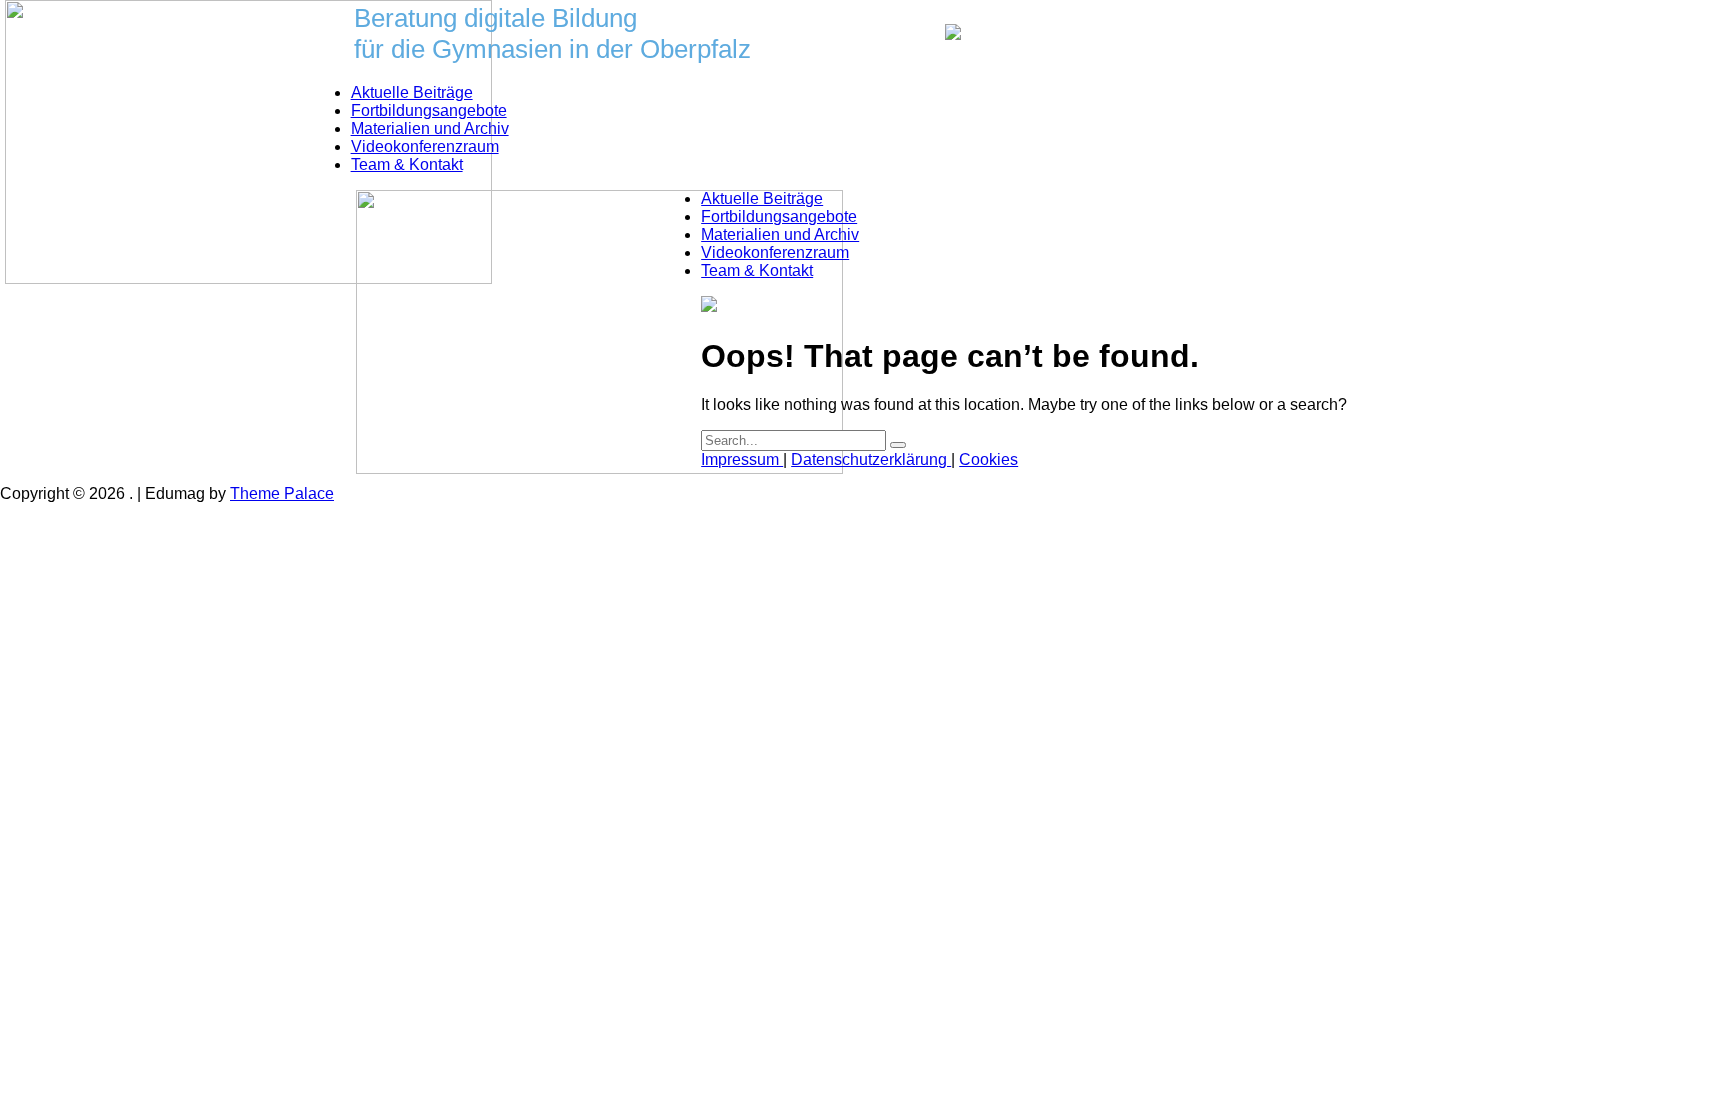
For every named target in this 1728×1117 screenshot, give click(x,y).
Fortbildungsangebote (429, 110)
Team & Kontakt (407, 164)
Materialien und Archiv (430, 128)
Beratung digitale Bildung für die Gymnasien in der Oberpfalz (552, 33)
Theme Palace (282, 493)
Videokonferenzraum (425, 146)
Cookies (988, 459)
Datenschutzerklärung (871, 459)
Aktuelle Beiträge (412, 92)
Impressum (742, 459)
